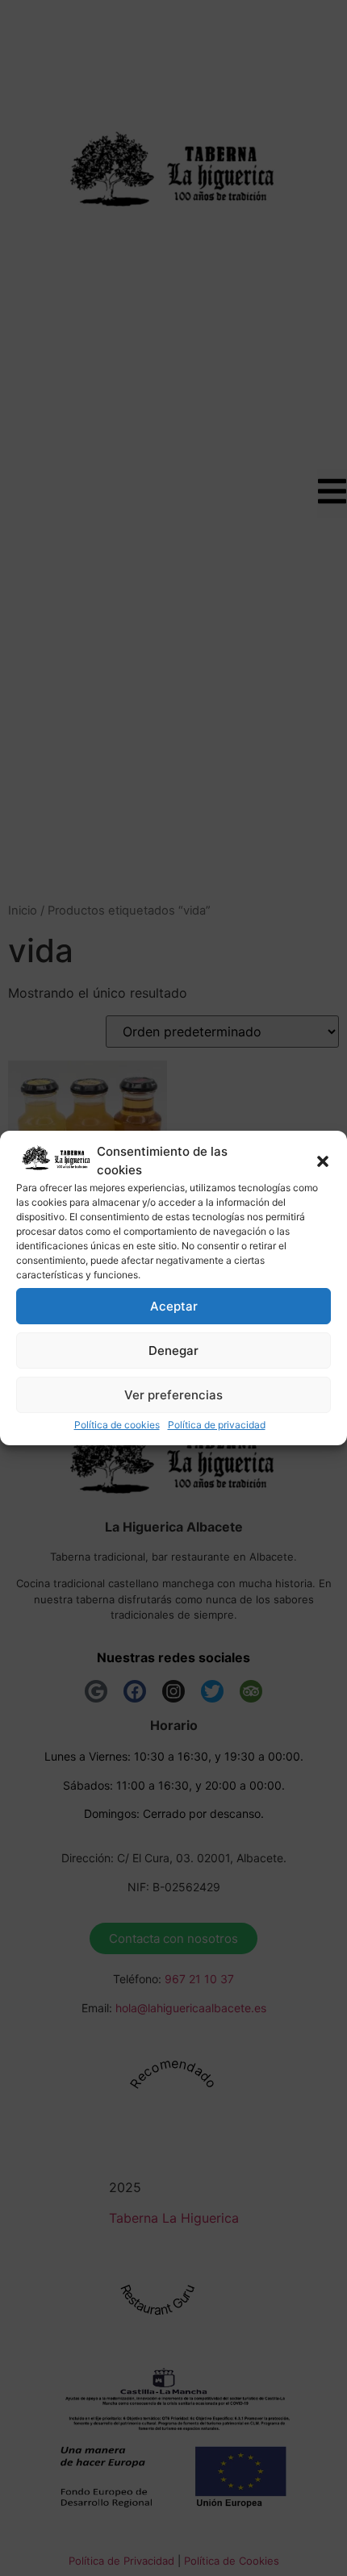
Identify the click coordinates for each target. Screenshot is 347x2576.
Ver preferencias (173, 1395)
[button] (323, 1161)
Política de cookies (117, 1425)
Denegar (173, 1351)
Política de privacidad (217, 1425)
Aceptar (174, 1306)
